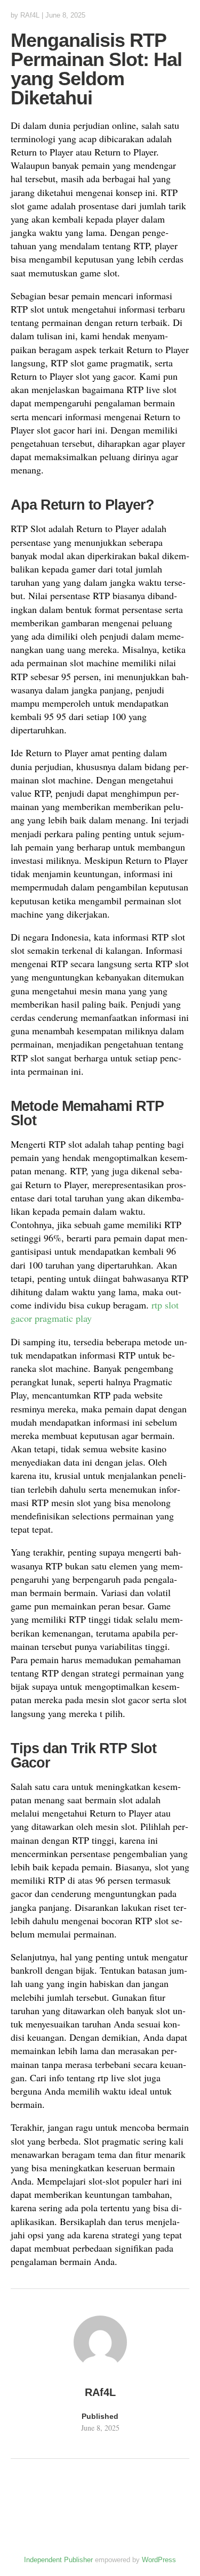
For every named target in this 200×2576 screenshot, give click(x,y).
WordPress (159, 2560)
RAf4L (30, 15)
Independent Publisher (58, 2560)
